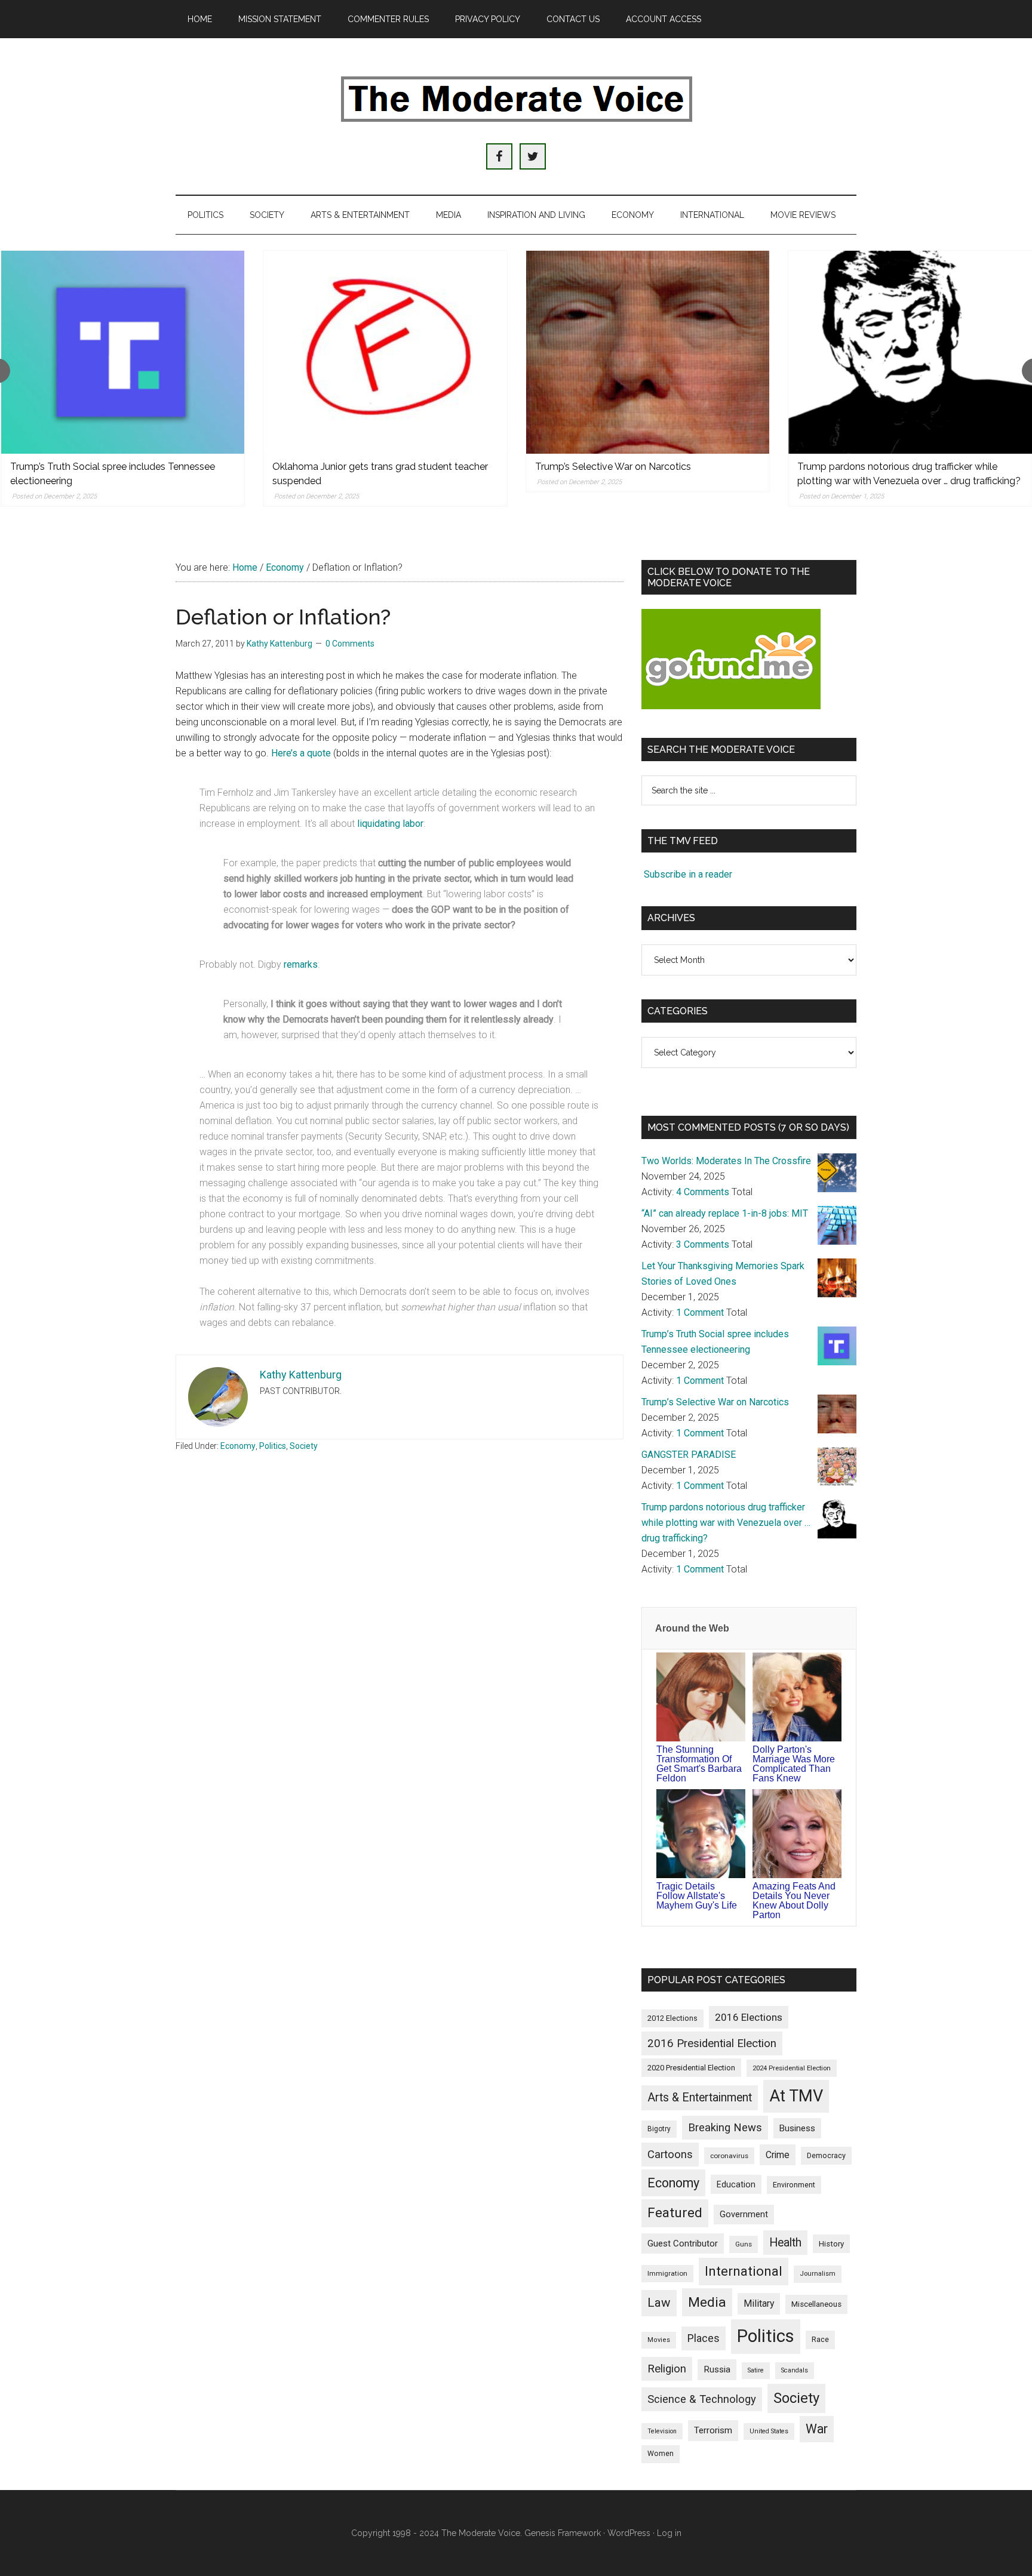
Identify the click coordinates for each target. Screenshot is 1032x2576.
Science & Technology (702, 2399)
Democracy (826, 2155)
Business (797, 2128)
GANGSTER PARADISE (689, 1455)
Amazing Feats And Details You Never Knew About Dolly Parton (794, 1901)
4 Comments (703, 1192)
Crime (778, 2155)
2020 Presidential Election (691, 2068)
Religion (667, 2369)
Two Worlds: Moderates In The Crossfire (726, 1161)
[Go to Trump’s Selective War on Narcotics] (648, 352)
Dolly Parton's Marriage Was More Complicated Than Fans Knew (794, 1764)
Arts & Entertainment (700, 2098)
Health (785, 2243)
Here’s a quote (301, 753)
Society (304, 1446)
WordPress (629, 2533)
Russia (717, 2369)
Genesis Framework (563, 2533)
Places (704, 2338)
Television (662, 2431)
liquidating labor (390, 824)
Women (661, 2454)
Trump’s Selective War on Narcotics (613, 467)
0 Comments (350, 644)
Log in (669, 2533)
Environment (794, 2185)
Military (759, 2303)
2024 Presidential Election (792, 2068)
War (817, 2429)
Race (820, 2339)
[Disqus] (400, 1652)
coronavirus (729, 2156)
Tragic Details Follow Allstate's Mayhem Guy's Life (697, 1896)
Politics (273, 1446)
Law (659, 2303)
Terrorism (713, 2430)
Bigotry (659, 2129)
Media (707, 2302)
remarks (301, 964)
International (744, 2271)
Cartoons (670, 2155)
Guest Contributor (683, 2243)
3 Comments (703, 1244)
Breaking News (725, 2128)
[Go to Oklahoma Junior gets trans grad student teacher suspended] (385, 352)
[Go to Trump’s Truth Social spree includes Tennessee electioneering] (123, 352)
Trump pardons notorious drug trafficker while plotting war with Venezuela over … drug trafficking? (726, 1523)
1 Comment (700, 1312)
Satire (756, 2370)
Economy (238, 1446)
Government (744, 2215)
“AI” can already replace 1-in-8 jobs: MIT (725, 1213)
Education (736, 2184)
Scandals (795, 2370)
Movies (659, 2340)
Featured (675, 2213)
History (831, 2244)
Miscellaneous (816, 2304)
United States (769, 2431)
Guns (744, 2244)
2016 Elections (749, 2017)
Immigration (667, 2273)
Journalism (818, 2274)
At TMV (796, 2096)
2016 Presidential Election (712, 2043)
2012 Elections (672, 2018)
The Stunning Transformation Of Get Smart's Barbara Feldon (699, 1764)
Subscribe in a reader (688, 874)
